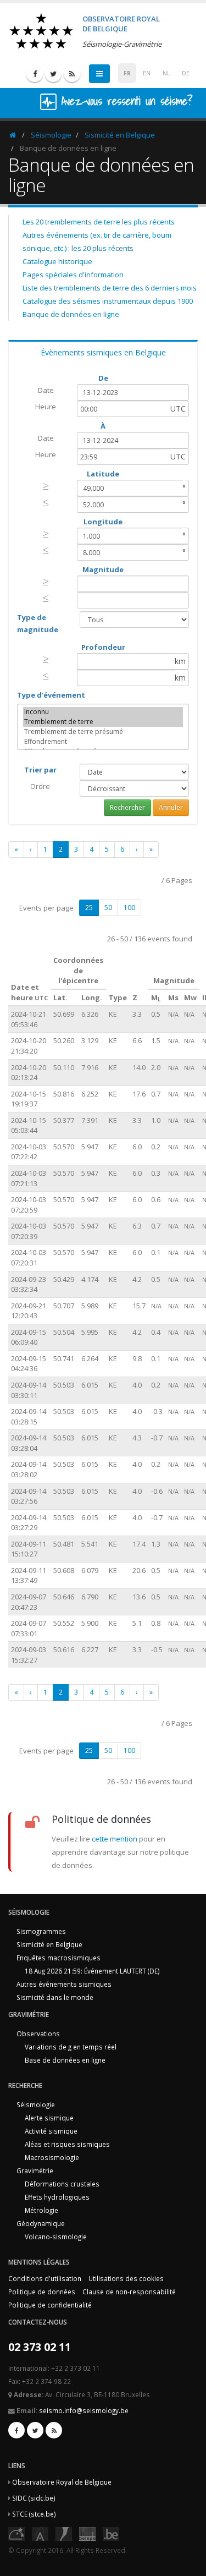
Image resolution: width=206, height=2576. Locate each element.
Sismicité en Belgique (120, 135)
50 (108, 908)
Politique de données (42, 2292)
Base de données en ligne (65, 2060)
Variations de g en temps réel (71, 2047)
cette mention (115, 1839)
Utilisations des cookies (126, 2278)
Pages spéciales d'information (73, 275)
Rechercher (127, 807)
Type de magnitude (38, 623)
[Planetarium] (16, 2533)
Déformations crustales (62, 2184)
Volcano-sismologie (56, 2237)
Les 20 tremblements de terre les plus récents (99, 222)
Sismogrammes (41, 1931)
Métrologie (41, 2210)
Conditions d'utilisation (45, 2278)
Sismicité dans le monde (55, 1997)
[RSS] (72, 74)
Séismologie (51, 135)
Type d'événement (51, 695)
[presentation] (46, 486)
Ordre (40, 786)
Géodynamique (41, 2223)
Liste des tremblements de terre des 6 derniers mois (110, 288)
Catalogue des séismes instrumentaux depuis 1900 (108, 301)
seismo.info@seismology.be (84, 2410)
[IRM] (64, 2533)
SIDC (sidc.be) (34, 2498)
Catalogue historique (57, 261)
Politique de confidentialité (50, 2305)
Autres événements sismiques (64, 1984)
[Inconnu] (103, 712)
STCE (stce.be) (34, 2514)
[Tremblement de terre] (103, 722)
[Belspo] (87, 2533)
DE (186, 73)
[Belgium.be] (111, 2533)
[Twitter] (53, 74)
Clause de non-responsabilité (129, 2292)
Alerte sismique (49, 2118)
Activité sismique (51, 2131)
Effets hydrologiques (57, 2197)
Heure (46, 407)
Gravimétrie (35, 2171)
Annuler (171, 807)
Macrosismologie (52, 2157)
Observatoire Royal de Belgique (62, 2482)
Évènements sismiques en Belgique (103, 352)
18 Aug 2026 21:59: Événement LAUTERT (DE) (92, 1971)
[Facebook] (35, 74)
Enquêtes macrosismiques (59, 1958)
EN (147, 73)
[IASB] (40, 2533)
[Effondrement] (103, 742)
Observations (38, 2034)
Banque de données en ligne (71, 314)
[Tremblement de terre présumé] (103, 732)
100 (129, 908)
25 (89, 908)
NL (166, 73)
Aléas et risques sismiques (67, 2144)
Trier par (40, 770)
